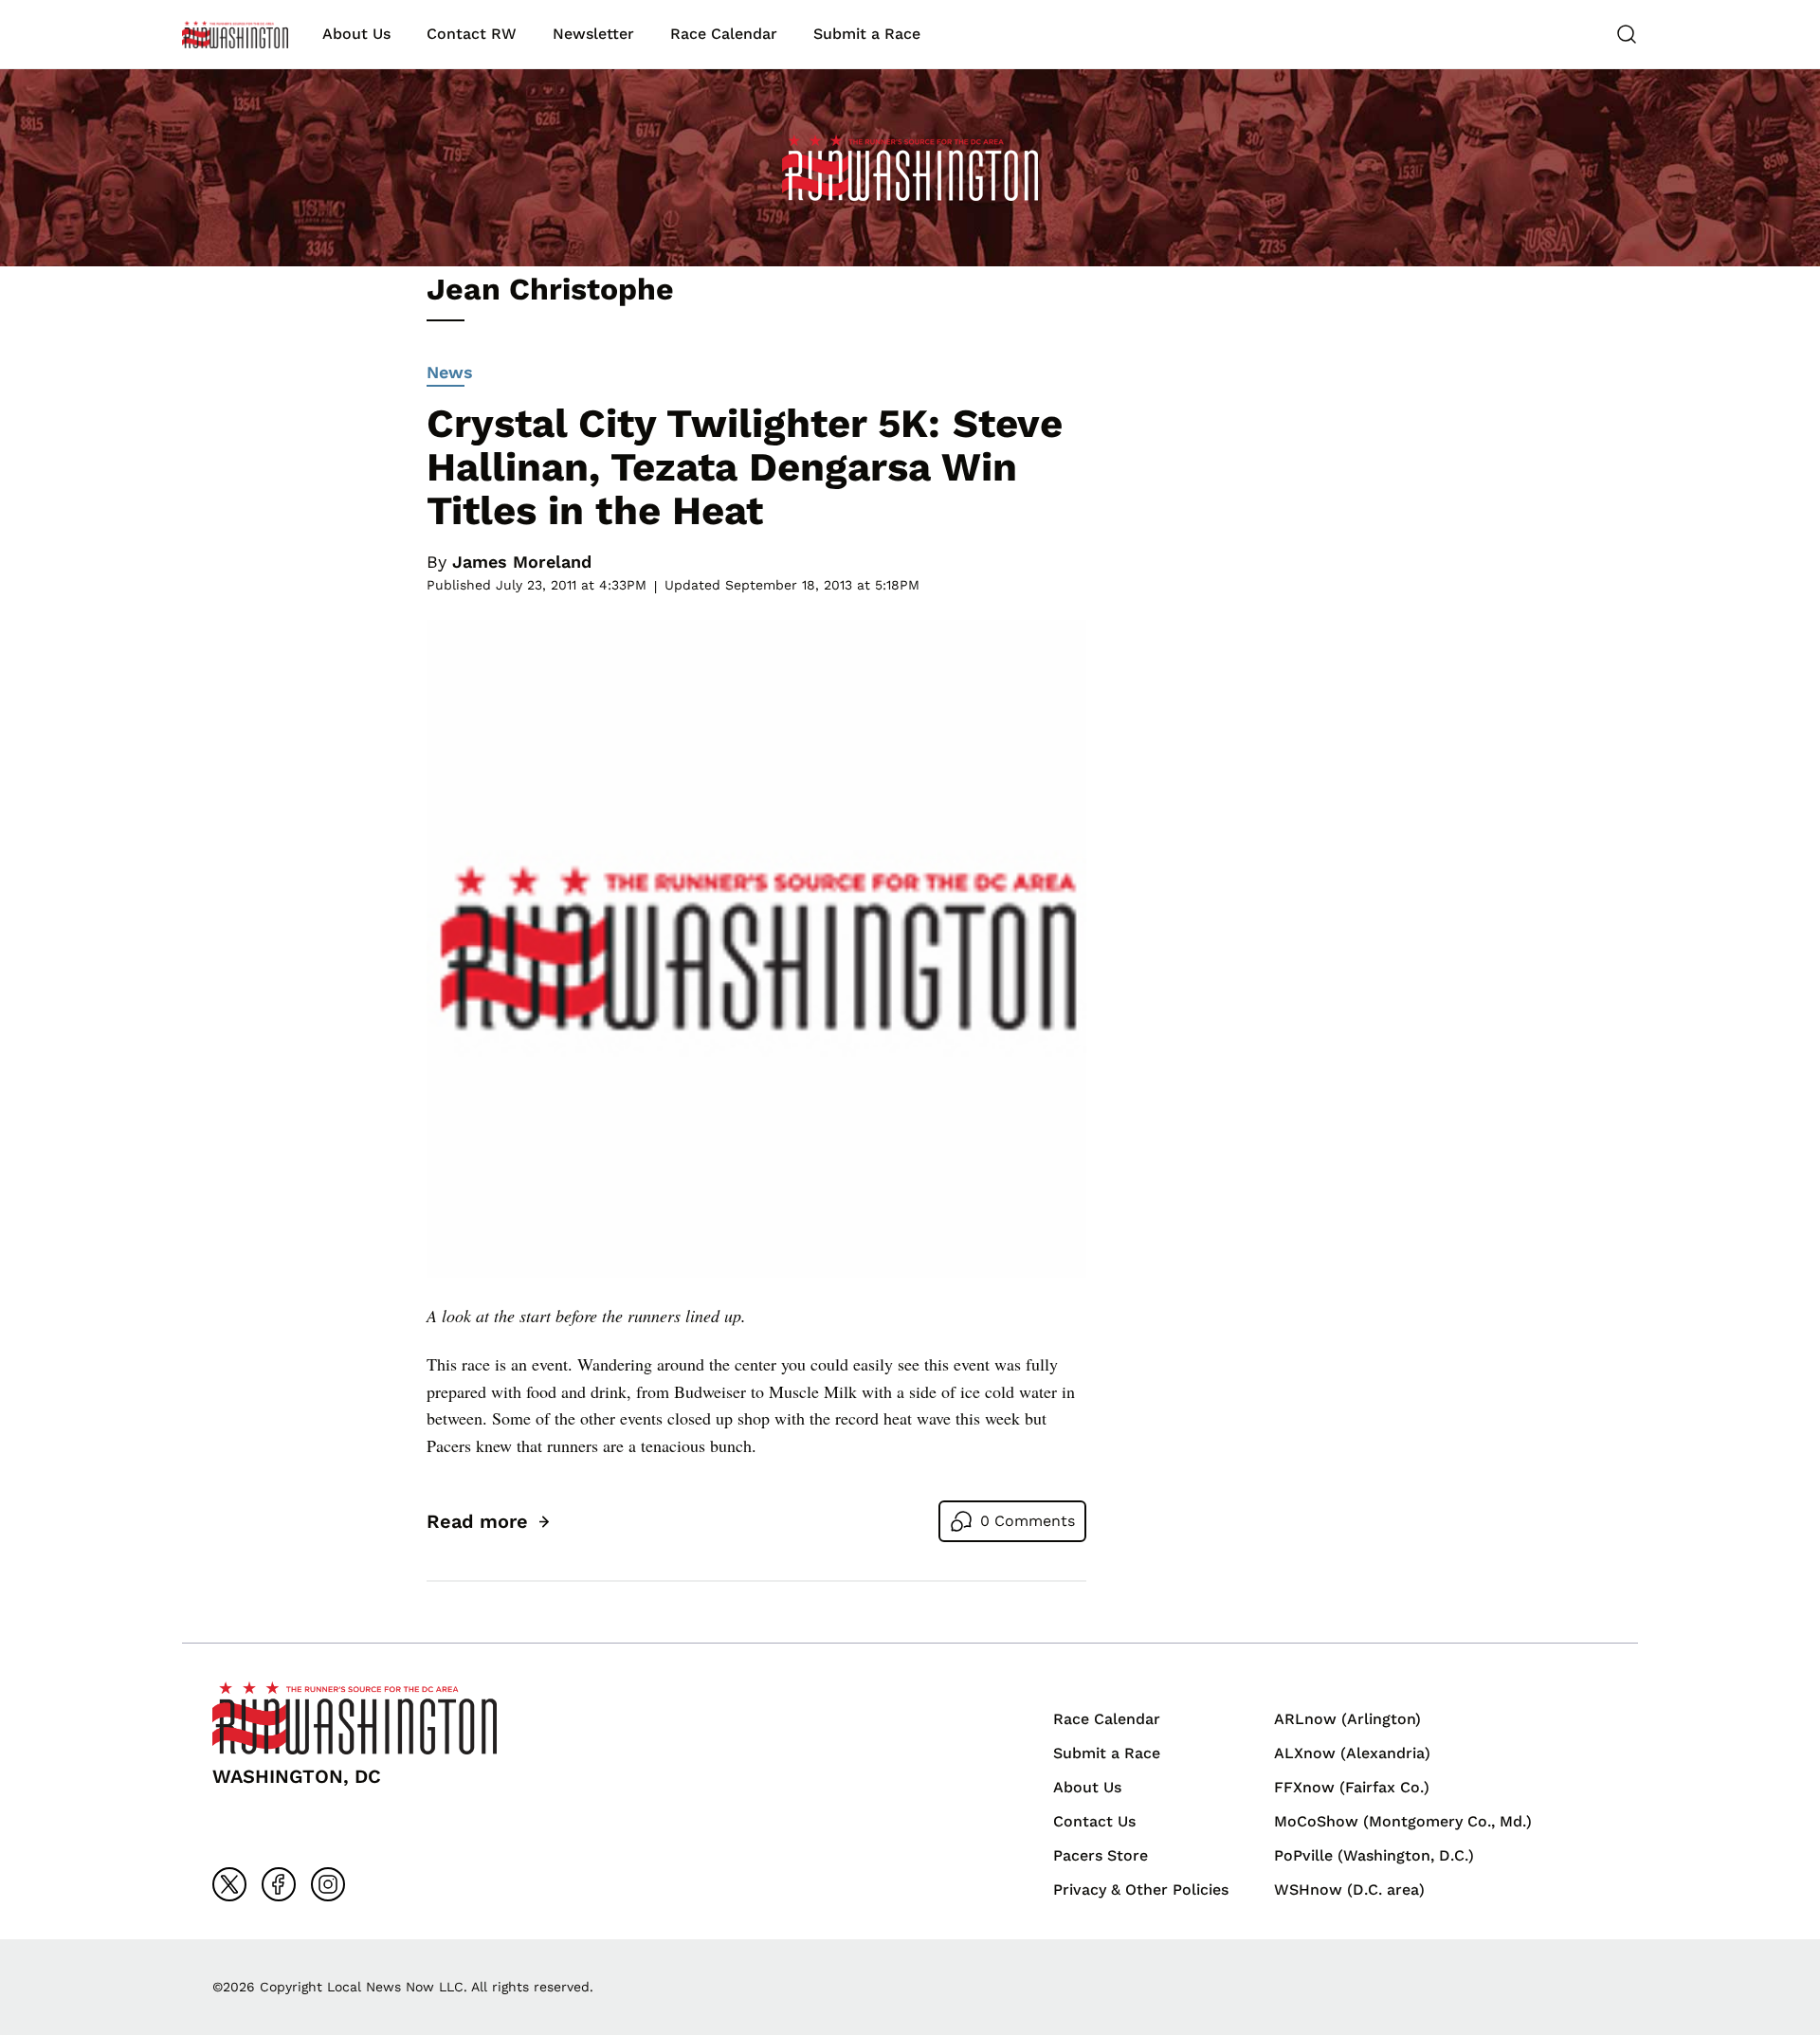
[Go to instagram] (328, 1884)
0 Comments (1028, 1521)
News (450, 372)
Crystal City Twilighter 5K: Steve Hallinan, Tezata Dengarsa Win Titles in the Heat (745, 467)
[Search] (1627, 34)
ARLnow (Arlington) (1347, 1719)
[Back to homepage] (235, 35)
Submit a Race (867, 34)
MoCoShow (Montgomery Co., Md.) (1403, 1821)
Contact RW (472, 34)
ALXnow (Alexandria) (1352, 1753)
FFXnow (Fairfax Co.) (1352, 1787)
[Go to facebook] (279, 1884)
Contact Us (1094, 1821)
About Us (356, 34)
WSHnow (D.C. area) (1349, 1890)
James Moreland (522, 562)
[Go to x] (229, 1884)
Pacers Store (1101, 1855)
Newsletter (593, 34)
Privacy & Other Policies (1141, 1890)
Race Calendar (724, 34)
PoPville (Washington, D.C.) (1374, 1855)
